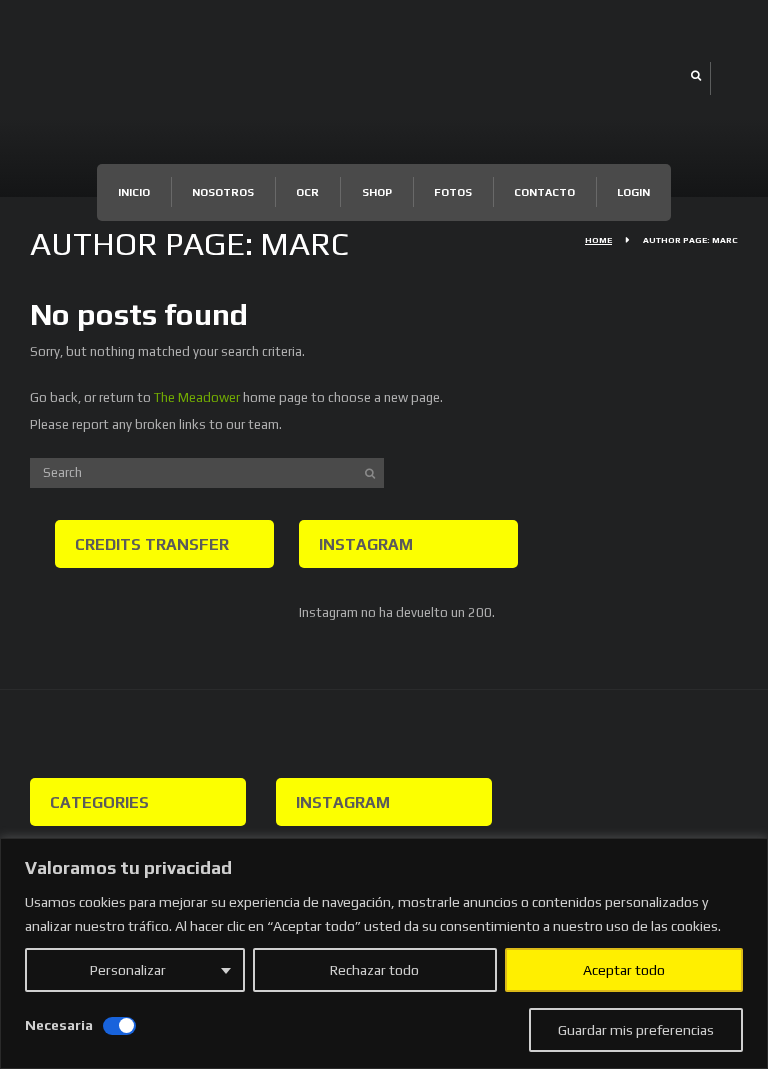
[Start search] (370, 473)
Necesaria (59, 1025)
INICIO (134, 192)
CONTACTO (544, 192)
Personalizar (128, 970)
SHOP (377, 192)
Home (598, 240)
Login (633, 192)
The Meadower (197, 397)
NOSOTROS (223, 192)
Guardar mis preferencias (636, 1030)
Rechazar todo (374, 970)
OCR (307, 192)
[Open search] (695, 75)
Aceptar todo (624, 970)
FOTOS (453, 192)
